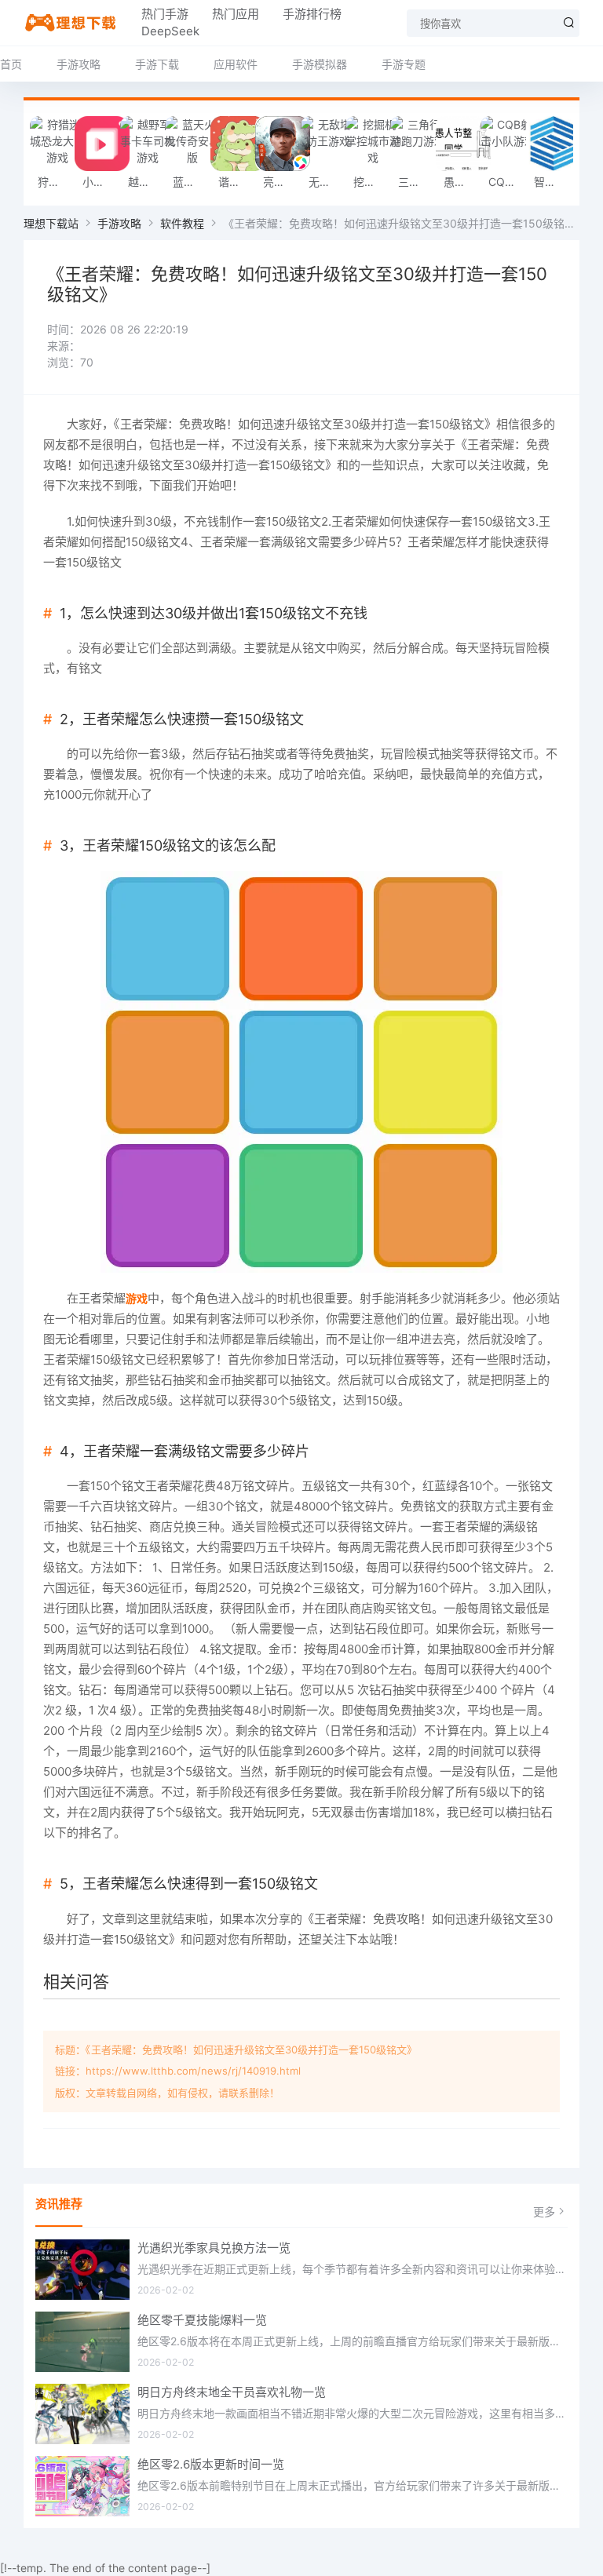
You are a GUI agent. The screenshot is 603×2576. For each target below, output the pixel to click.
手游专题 (404, 64)
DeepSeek (170, 31)
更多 (544, 2212)
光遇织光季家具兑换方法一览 (214, 2248)
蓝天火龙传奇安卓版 (191, 182)
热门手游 (165, 14)
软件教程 (182, 223)
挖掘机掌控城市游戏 (372, 182)
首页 (11, 64)
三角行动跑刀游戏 (417, 182)
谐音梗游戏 (237, 182)
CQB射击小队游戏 (507, 182)
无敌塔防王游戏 (327, 182)
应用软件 (236, 64)
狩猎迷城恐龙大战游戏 (56, 182)
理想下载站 (51, 223)
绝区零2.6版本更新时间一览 (211, 2464)
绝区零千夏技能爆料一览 (202, 2320)
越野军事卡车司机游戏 (146, 182)
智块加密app (552, 182)
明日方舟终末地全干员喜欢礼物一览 (232, 2392)
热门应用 (236, 14)
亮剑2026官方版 (281, 182)
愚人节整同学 (462, 182)
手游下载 (157, 64)
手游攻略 (79, 64)
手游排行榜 (312, 14)
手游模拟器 (320, 64)
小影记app (101, 182)
